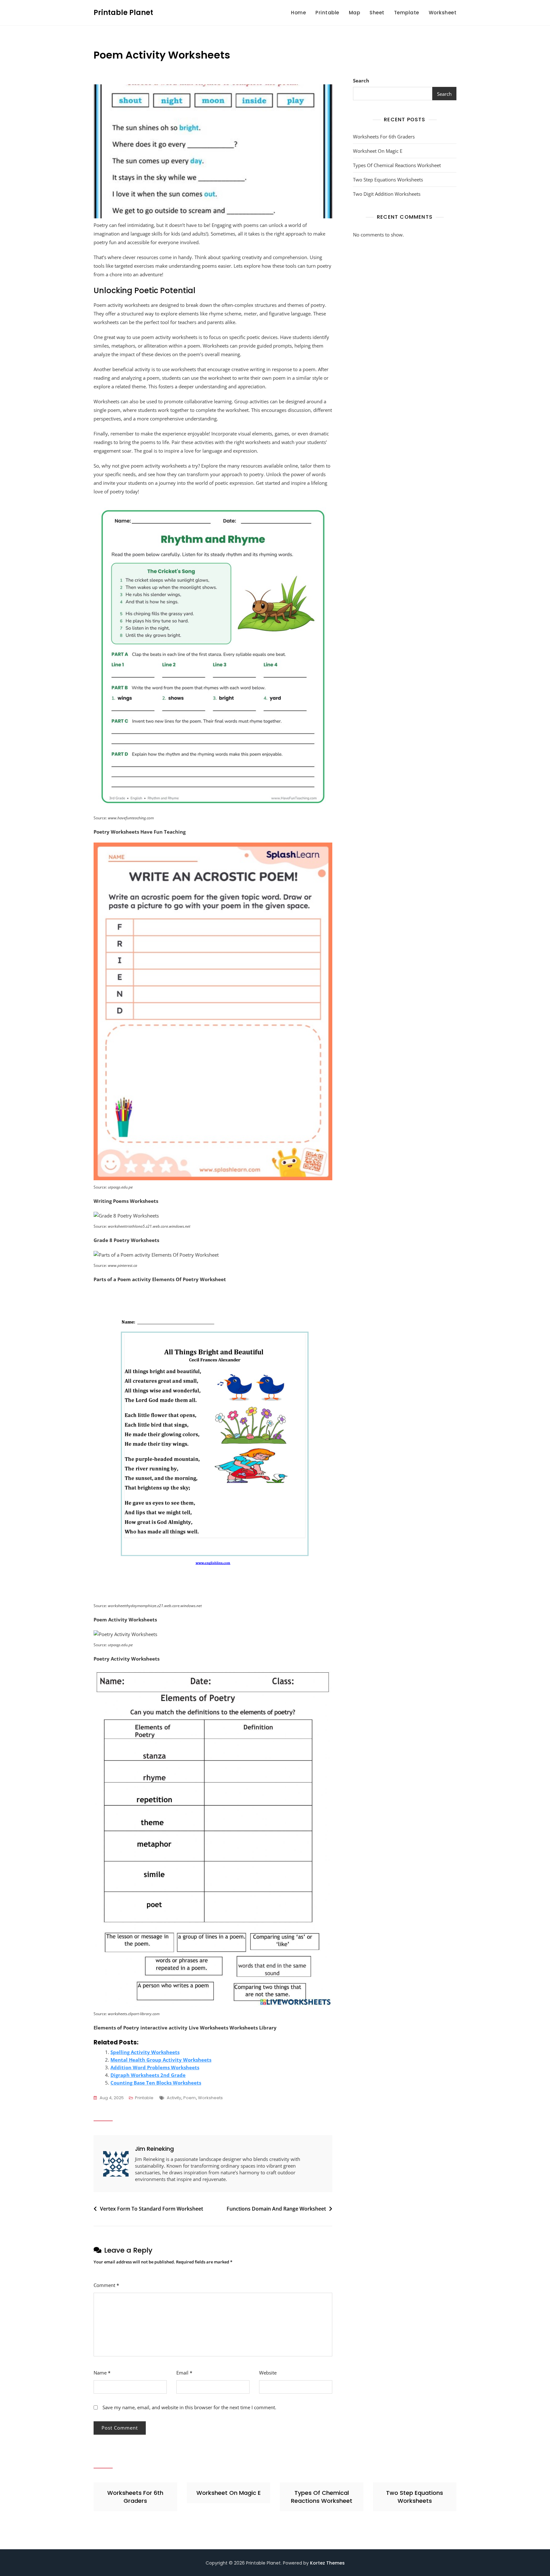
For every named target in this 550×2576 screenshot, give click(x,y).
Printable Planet (123, 13)
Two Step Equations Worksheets (388, 180)
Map (355, 13)
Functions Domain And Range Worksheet (276, 2209)
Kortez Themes (327, 2563)
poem (190, 2098)
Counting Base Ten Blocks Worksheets (156, 2083)
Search (361, 81)
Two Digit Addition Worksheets (387, 194)
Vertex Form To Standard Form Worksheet (152, 2209)
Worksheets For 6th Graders (384, 137)
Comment (106, 2285)
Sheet (377, 13)
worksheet (443, 13)
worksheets (210, 2098)
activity (174, 2098)
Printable (327, 13)
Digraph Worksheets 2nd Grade (148, 2075)
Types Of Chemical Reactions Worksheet (397, 165)
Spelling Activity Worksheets (145, 2052)
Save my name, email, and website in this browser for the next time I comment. (189, 2407)
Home (298, 13)
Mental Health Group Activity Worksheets (161, 2060)
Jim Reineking (154, 2149)
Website (268, 2373)
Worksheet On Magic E (378, 151)
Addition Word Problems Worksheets (155, 2067)
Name (102, 2373)
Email (184, 2373)
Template (407, 13)
